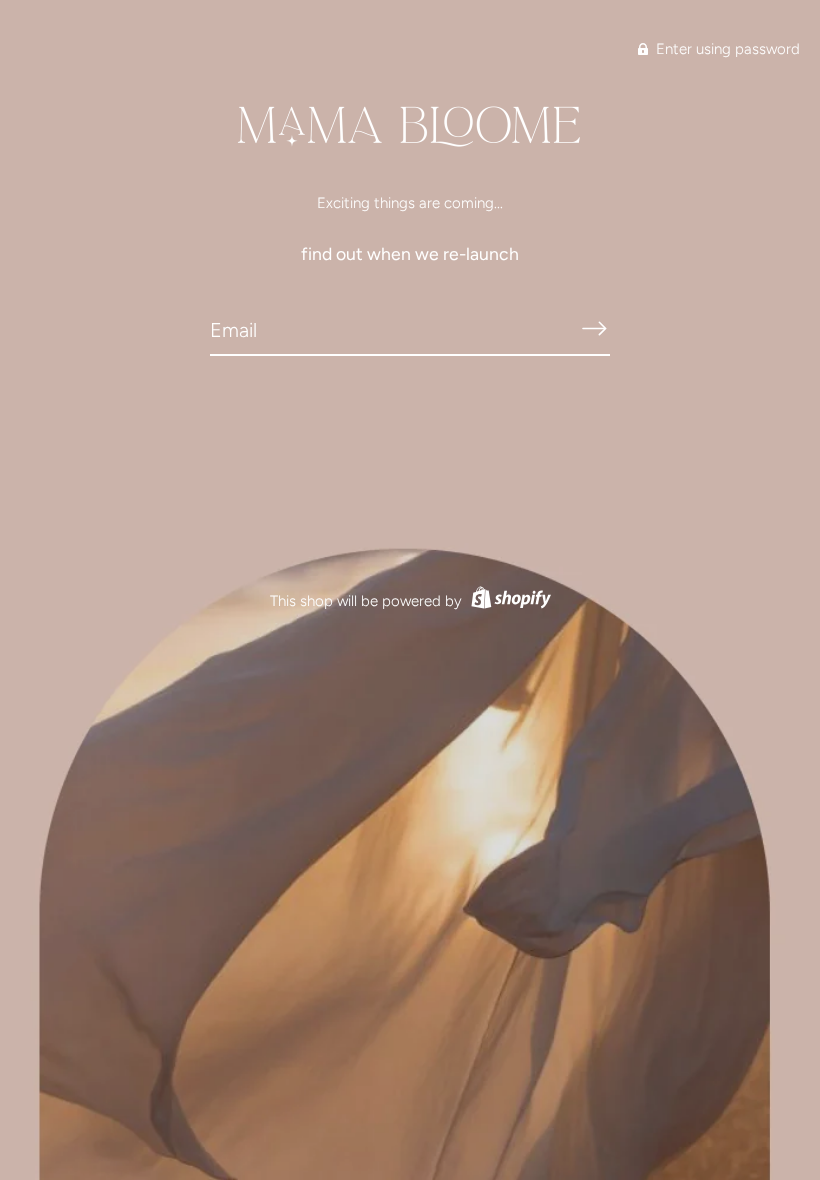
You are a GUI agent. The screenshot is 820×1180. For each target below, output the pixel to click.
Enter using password (726, 49)
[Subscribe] (594, 329)
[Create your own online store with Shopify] (508, 601)
